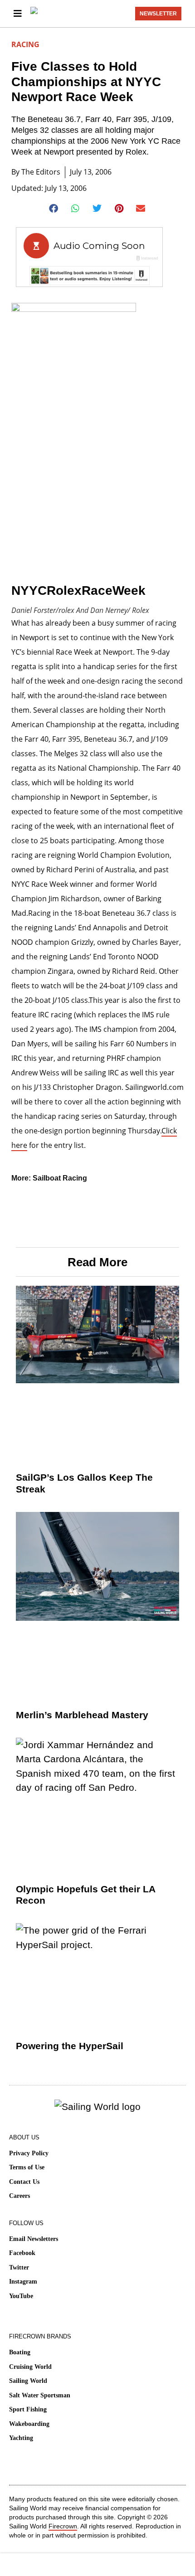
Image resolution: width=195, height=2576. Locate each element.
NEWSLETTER (158, 14)
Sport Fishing (28, 2409)
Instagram (23, 2282)
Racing (25, 44)
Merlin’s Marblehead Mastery (82, 1715)
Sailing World (28, 2381)
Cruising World (30, 2367)
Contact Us (24, 2182)
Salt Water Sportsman (40, 2395)
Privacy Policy (29, 2153)
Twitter (19, 2267)
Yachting (21, 2438)
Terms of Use (27, 2167)
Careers (19, 2196)
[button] (54, 209)
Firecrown (63, 2526)
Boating (20, 2352)
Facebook (22, 2253)
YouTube (21, 2296)
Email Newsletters (34, 2239)
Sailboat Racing (60, 1178)
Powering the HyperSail (70, 2046)
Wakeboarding (29, 2424)
